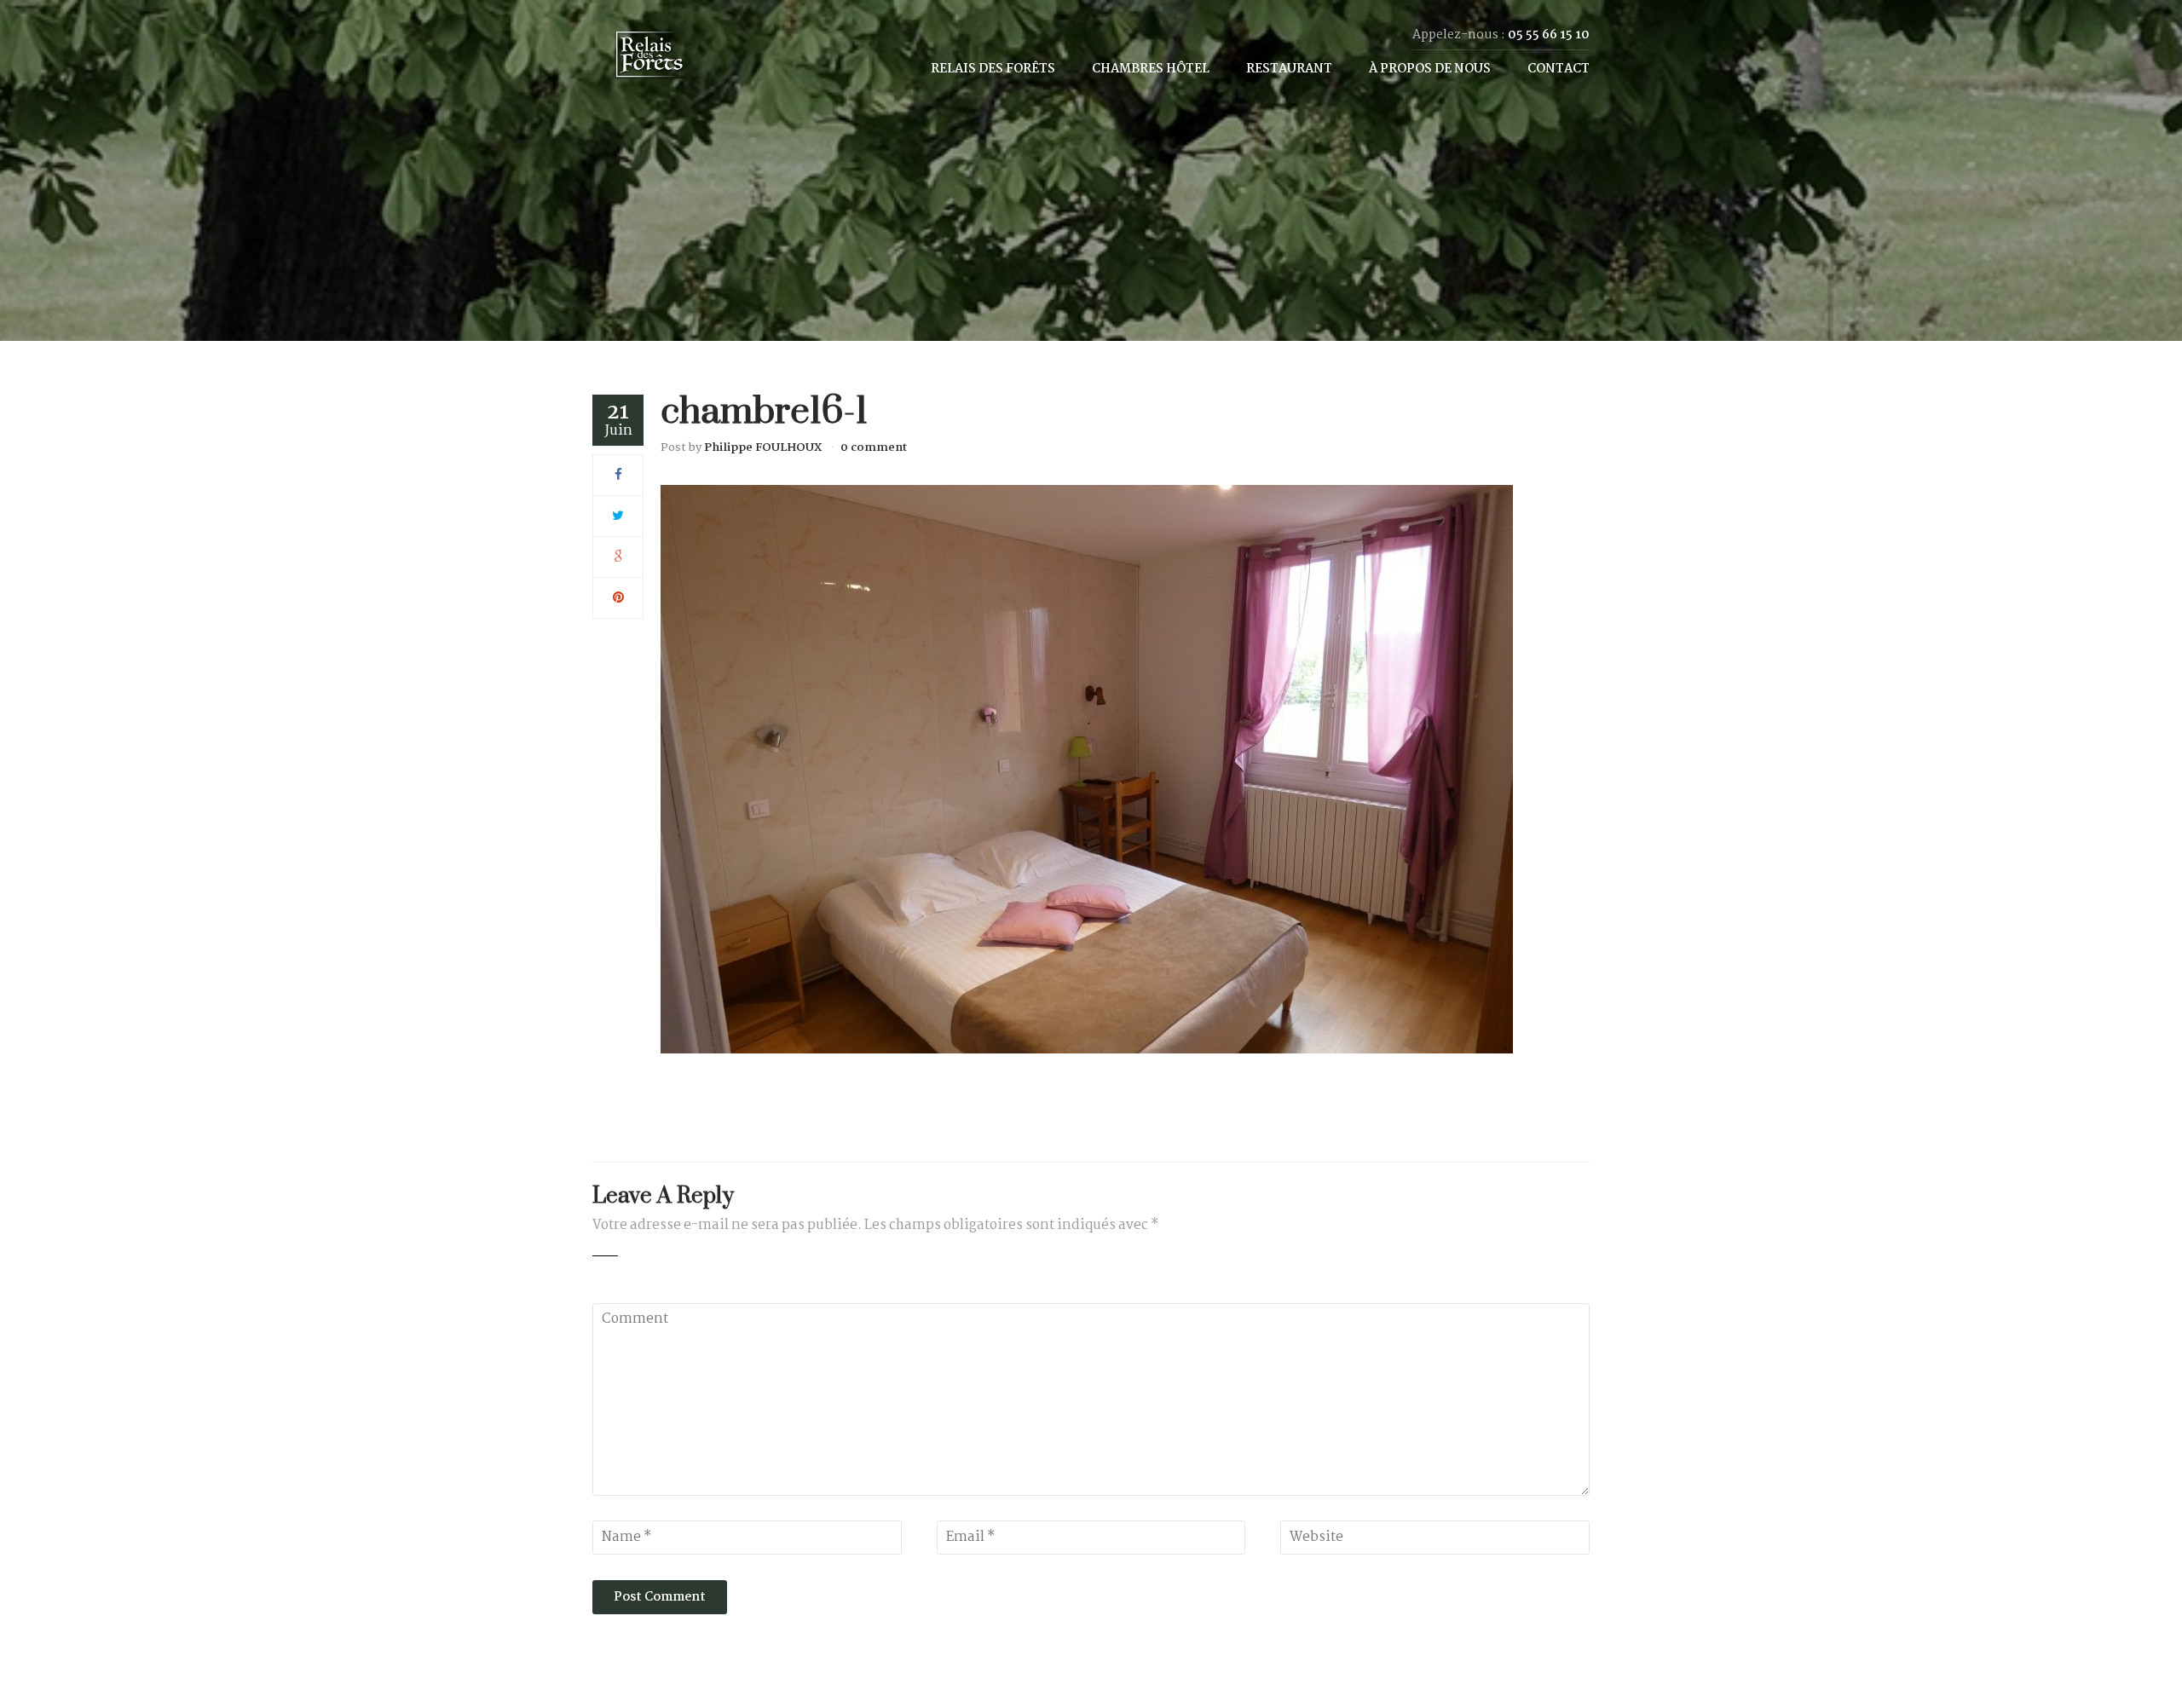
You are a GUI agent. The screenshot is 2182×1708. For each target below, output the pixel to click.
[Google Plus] (618, 557)
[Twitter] (618, 516)
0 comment (874, 447)
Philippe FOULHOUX (763, 447)
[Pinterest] (618, 598)
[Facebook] (618, 475)
